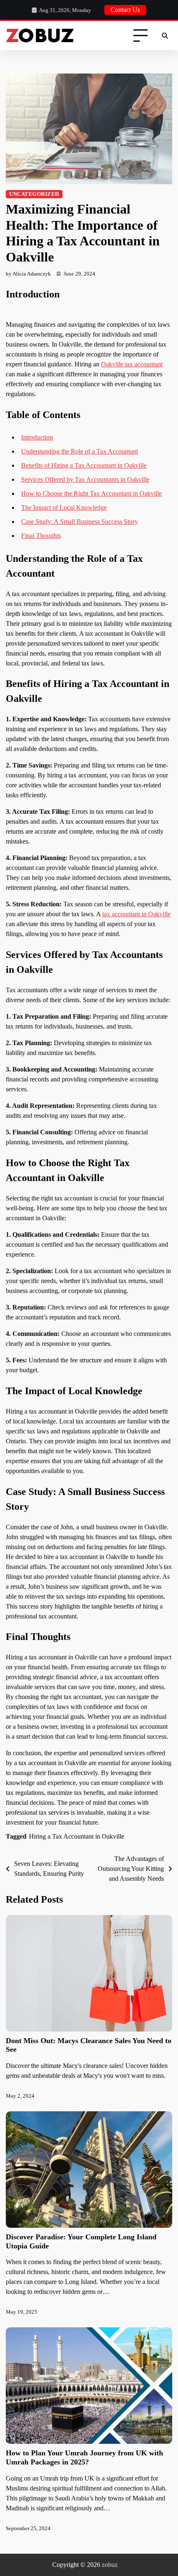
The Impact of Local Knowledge (64, 507)
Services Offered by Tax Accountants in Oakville (85, 479)
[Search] (165, 36)
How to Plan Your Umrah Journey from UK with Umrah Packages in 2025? (84, 2457)
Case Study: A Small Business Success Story (79, 522)
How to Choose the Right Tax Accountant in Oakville (91, 493)
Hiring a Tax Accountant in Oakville (77, 1836)
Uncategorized (34, 194)
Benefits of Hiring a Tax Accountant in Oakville (84, 465)
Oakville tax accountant (132, 364)
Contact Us (125, 10)
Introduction (37, 437)
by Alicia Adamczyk (28, 274)
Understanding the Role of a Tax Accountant (79, 451)
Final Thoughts (41, 536)
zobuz (110, 2565)
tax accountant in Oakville (136, 914)
